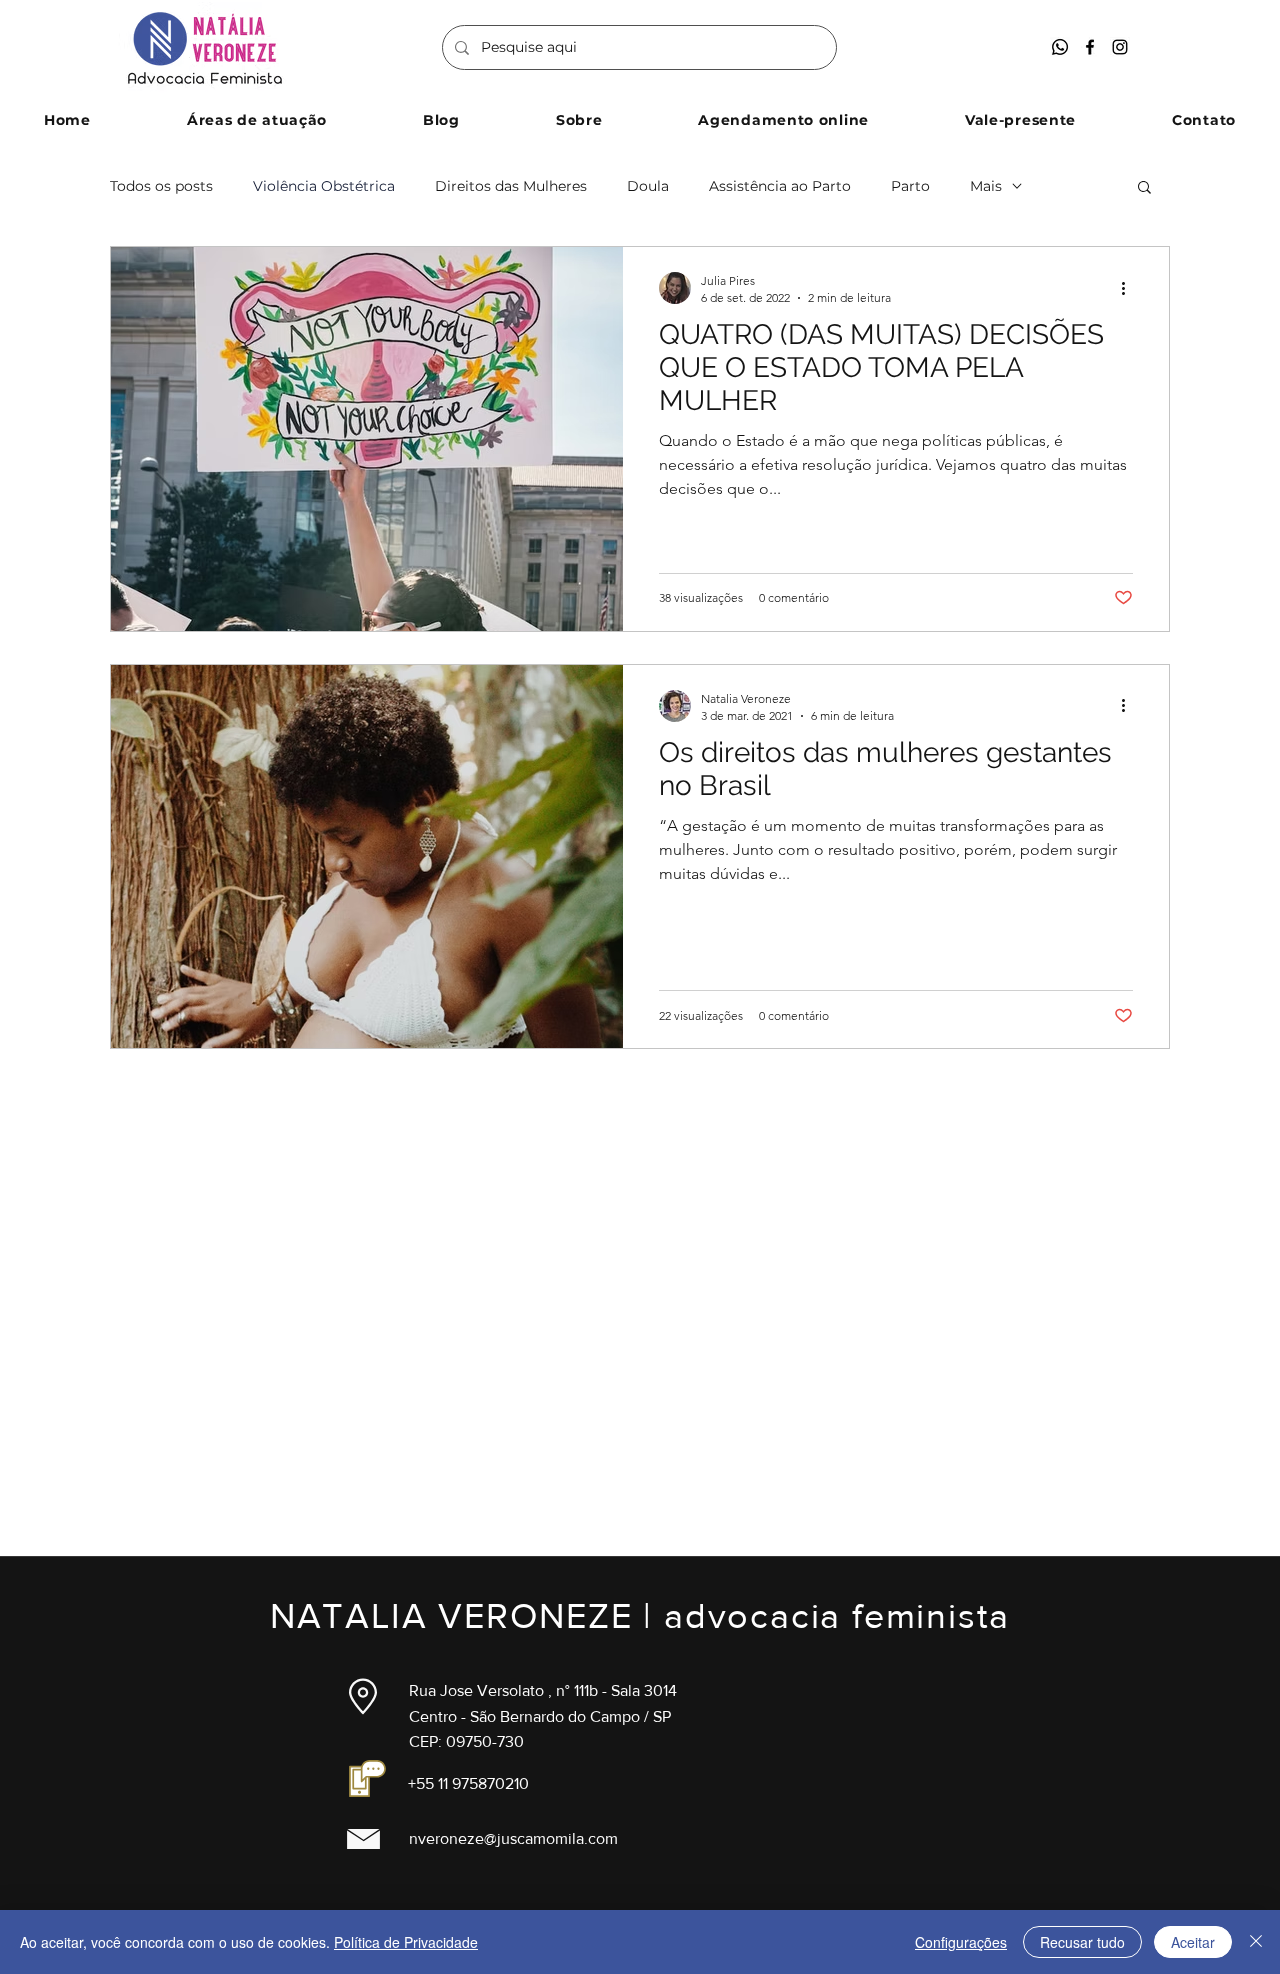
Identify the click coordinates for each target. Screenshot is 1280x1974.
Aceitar (1193, 1942)
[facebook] (1090, 47)
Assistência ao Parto (780, 186)
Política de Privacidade (406, 1942)
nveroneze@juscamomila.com (513, 1838)
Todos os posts (161, 186)
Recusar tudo (1082, 1942)
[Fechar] (1256, 1942)
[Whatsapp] (1060, 47)
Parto (910, 186)
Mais (986, 186)
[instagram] (1120, 47)
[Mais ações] (1130, 288)
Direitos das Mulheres (511, 186)
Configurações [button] (961, 1942)
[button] (257, 120)
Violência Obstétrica (324, 186)
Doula (648, 186)
